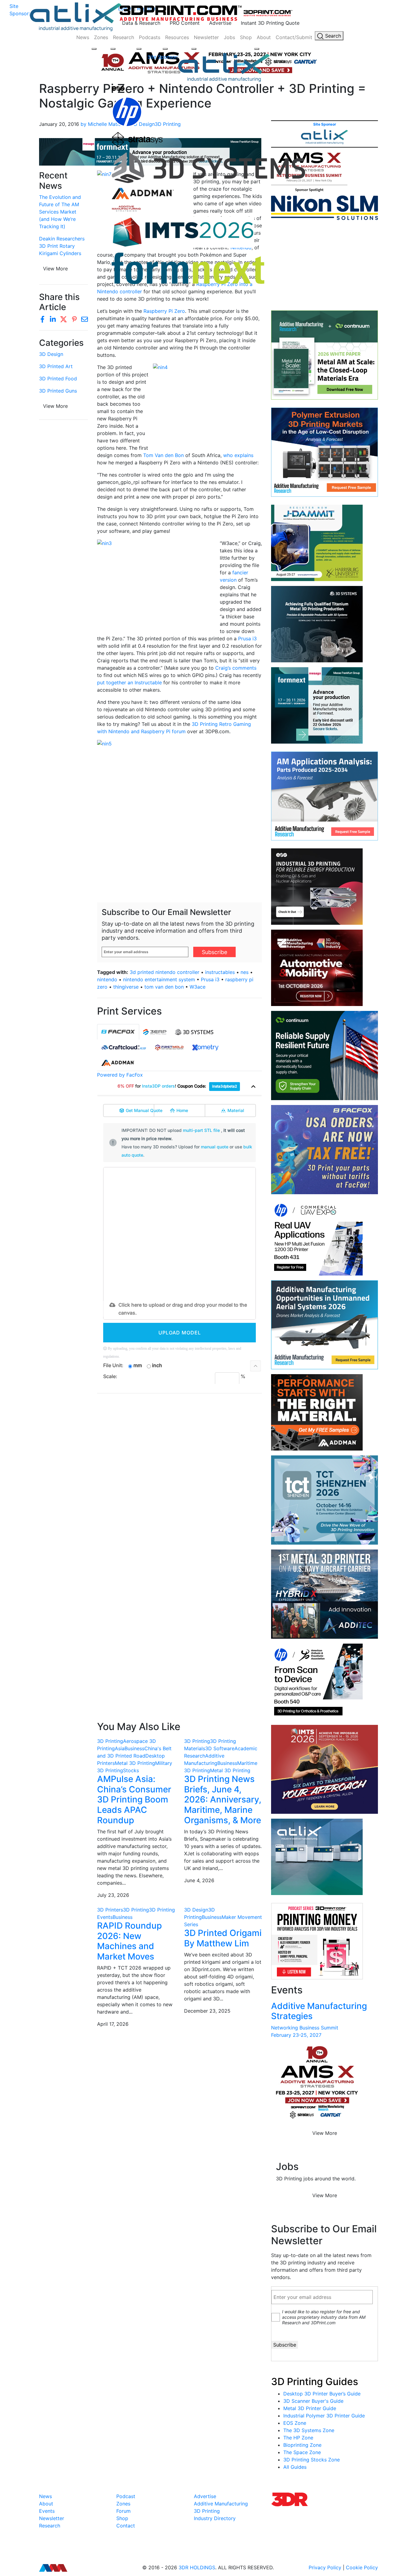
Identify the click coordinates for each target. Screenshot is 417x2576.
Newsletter (206, 37)
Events (47, 2511)
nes (245, 972)
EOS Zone (295, 2423)
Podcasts (150, 37)
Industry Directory (215, 2518)
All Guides (295, 2467)
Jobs (229, 37)
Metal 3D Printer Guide (310, 2408)
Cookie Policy (362, 2567)
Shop (246, 37)
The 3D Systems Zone (309, 2430)
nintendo (107, 979)
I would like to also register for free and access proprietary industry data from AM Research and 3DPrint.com (324, 2317)
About (264, 37)
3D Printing (110, 1741)
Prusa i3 (247, 639)
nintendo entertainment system (159, 979)
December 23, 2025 (207, 2011)
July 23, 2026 (113, 1895)
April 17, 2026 (113, 2024)
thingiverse (126, 987)
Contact (126, 2526)
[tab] (118, 1032)
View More (55, 406)
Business (134, 1748)
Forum (123, 2511)
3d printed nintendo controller (165, 972)
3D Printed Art (56, 366)
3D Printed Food (58, 379)
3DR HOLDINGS (197, 2567)
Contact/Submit (294, 37)
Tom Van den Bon (163, 455)
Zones (101, 37)
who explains (238, 455)
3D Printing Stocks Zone (312, 2460)
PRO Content (185, 23)
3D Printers (110, 1910)
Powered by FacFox (120, 1075)
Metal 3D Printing (135, 1763)
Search (332, 36)
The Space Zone (302, 2452)
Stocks (131, 1770)
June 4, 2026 (199, 1880)
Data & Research (141, 23)
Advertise (220, 23)
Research (123, 37)
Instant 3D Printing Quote (270, 23)
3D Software (220, 1748)
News (83, 37)
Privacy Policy (325, 2567)
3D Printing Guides (315, 2382)
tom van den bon (164, 987)
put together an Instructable (129, 682)
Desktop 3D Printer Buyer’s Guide (322, 2394)
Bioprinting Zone (302, 2445)
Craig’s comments (236, 668)
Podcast (126, 2496)
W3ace (198, 987)
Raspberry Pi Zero (164, 311)
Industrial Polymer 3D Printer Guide (324, 2416)
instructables (220, 972)
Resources (177, 37)
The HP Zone (298, 2438)
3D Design (51, 354)
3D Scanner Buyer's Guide (313, 2401)
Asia (120, 1748)
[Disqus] (179, 1477)
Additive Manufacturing (221, 2504)
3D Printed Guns (58, 391)
